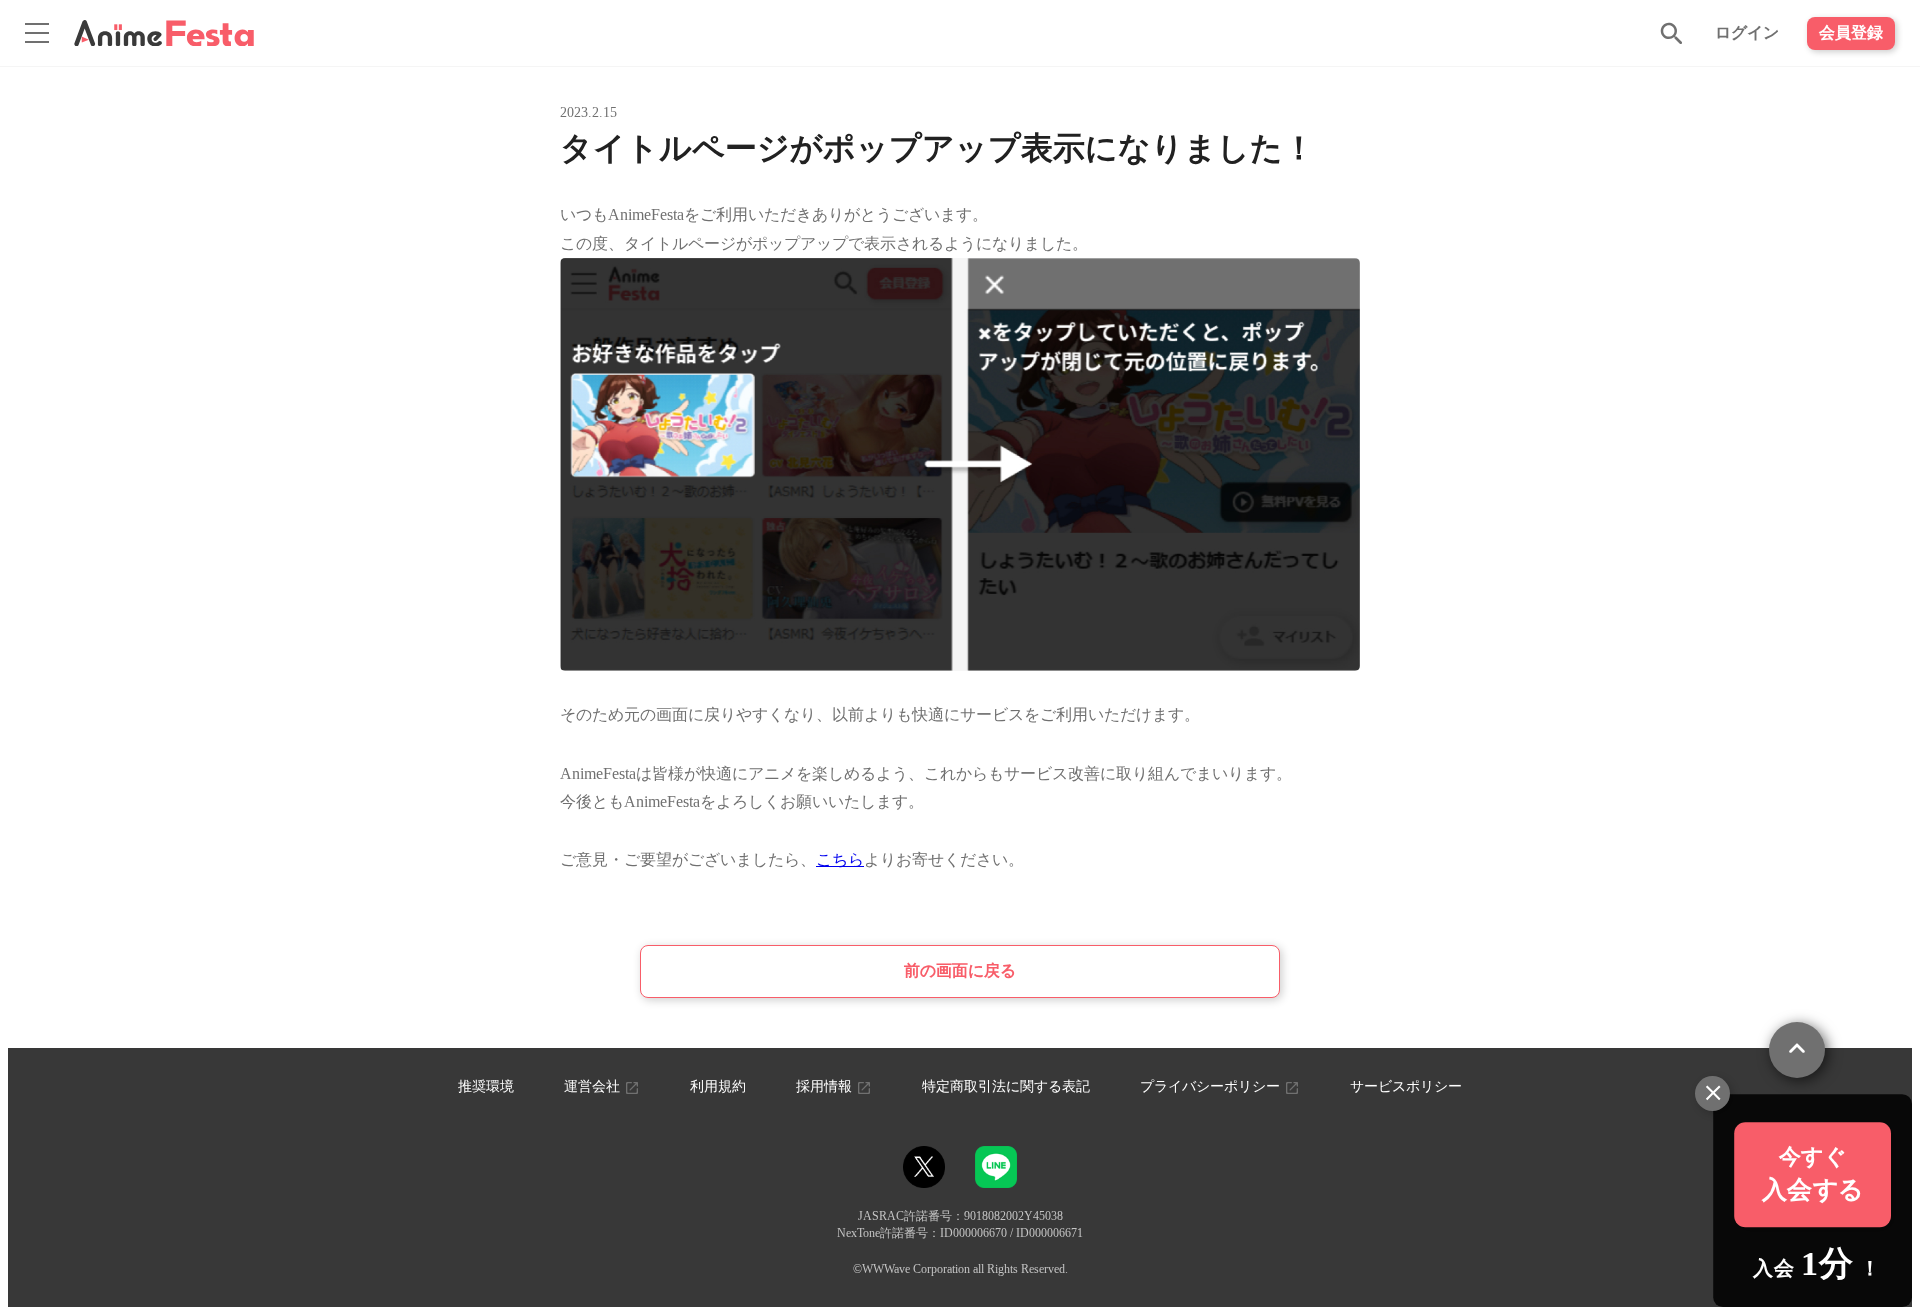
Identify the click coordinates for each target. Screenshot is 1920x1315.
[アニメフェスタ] (164, 33)
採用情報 (826, 1086)
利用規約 (718, 1086)
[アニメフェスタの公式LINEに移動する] (996, 1178)
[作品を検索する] (1672, 33)
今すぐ (1812, 1174)
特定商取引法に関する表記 (1006, 1086)
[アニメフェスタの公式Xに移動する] (924, 1167)
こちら (840, 859)
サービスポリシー (1406, 1086)
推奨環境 (486, 1086)
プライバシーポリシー (1212, 1086)
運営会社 (594, 1086)
